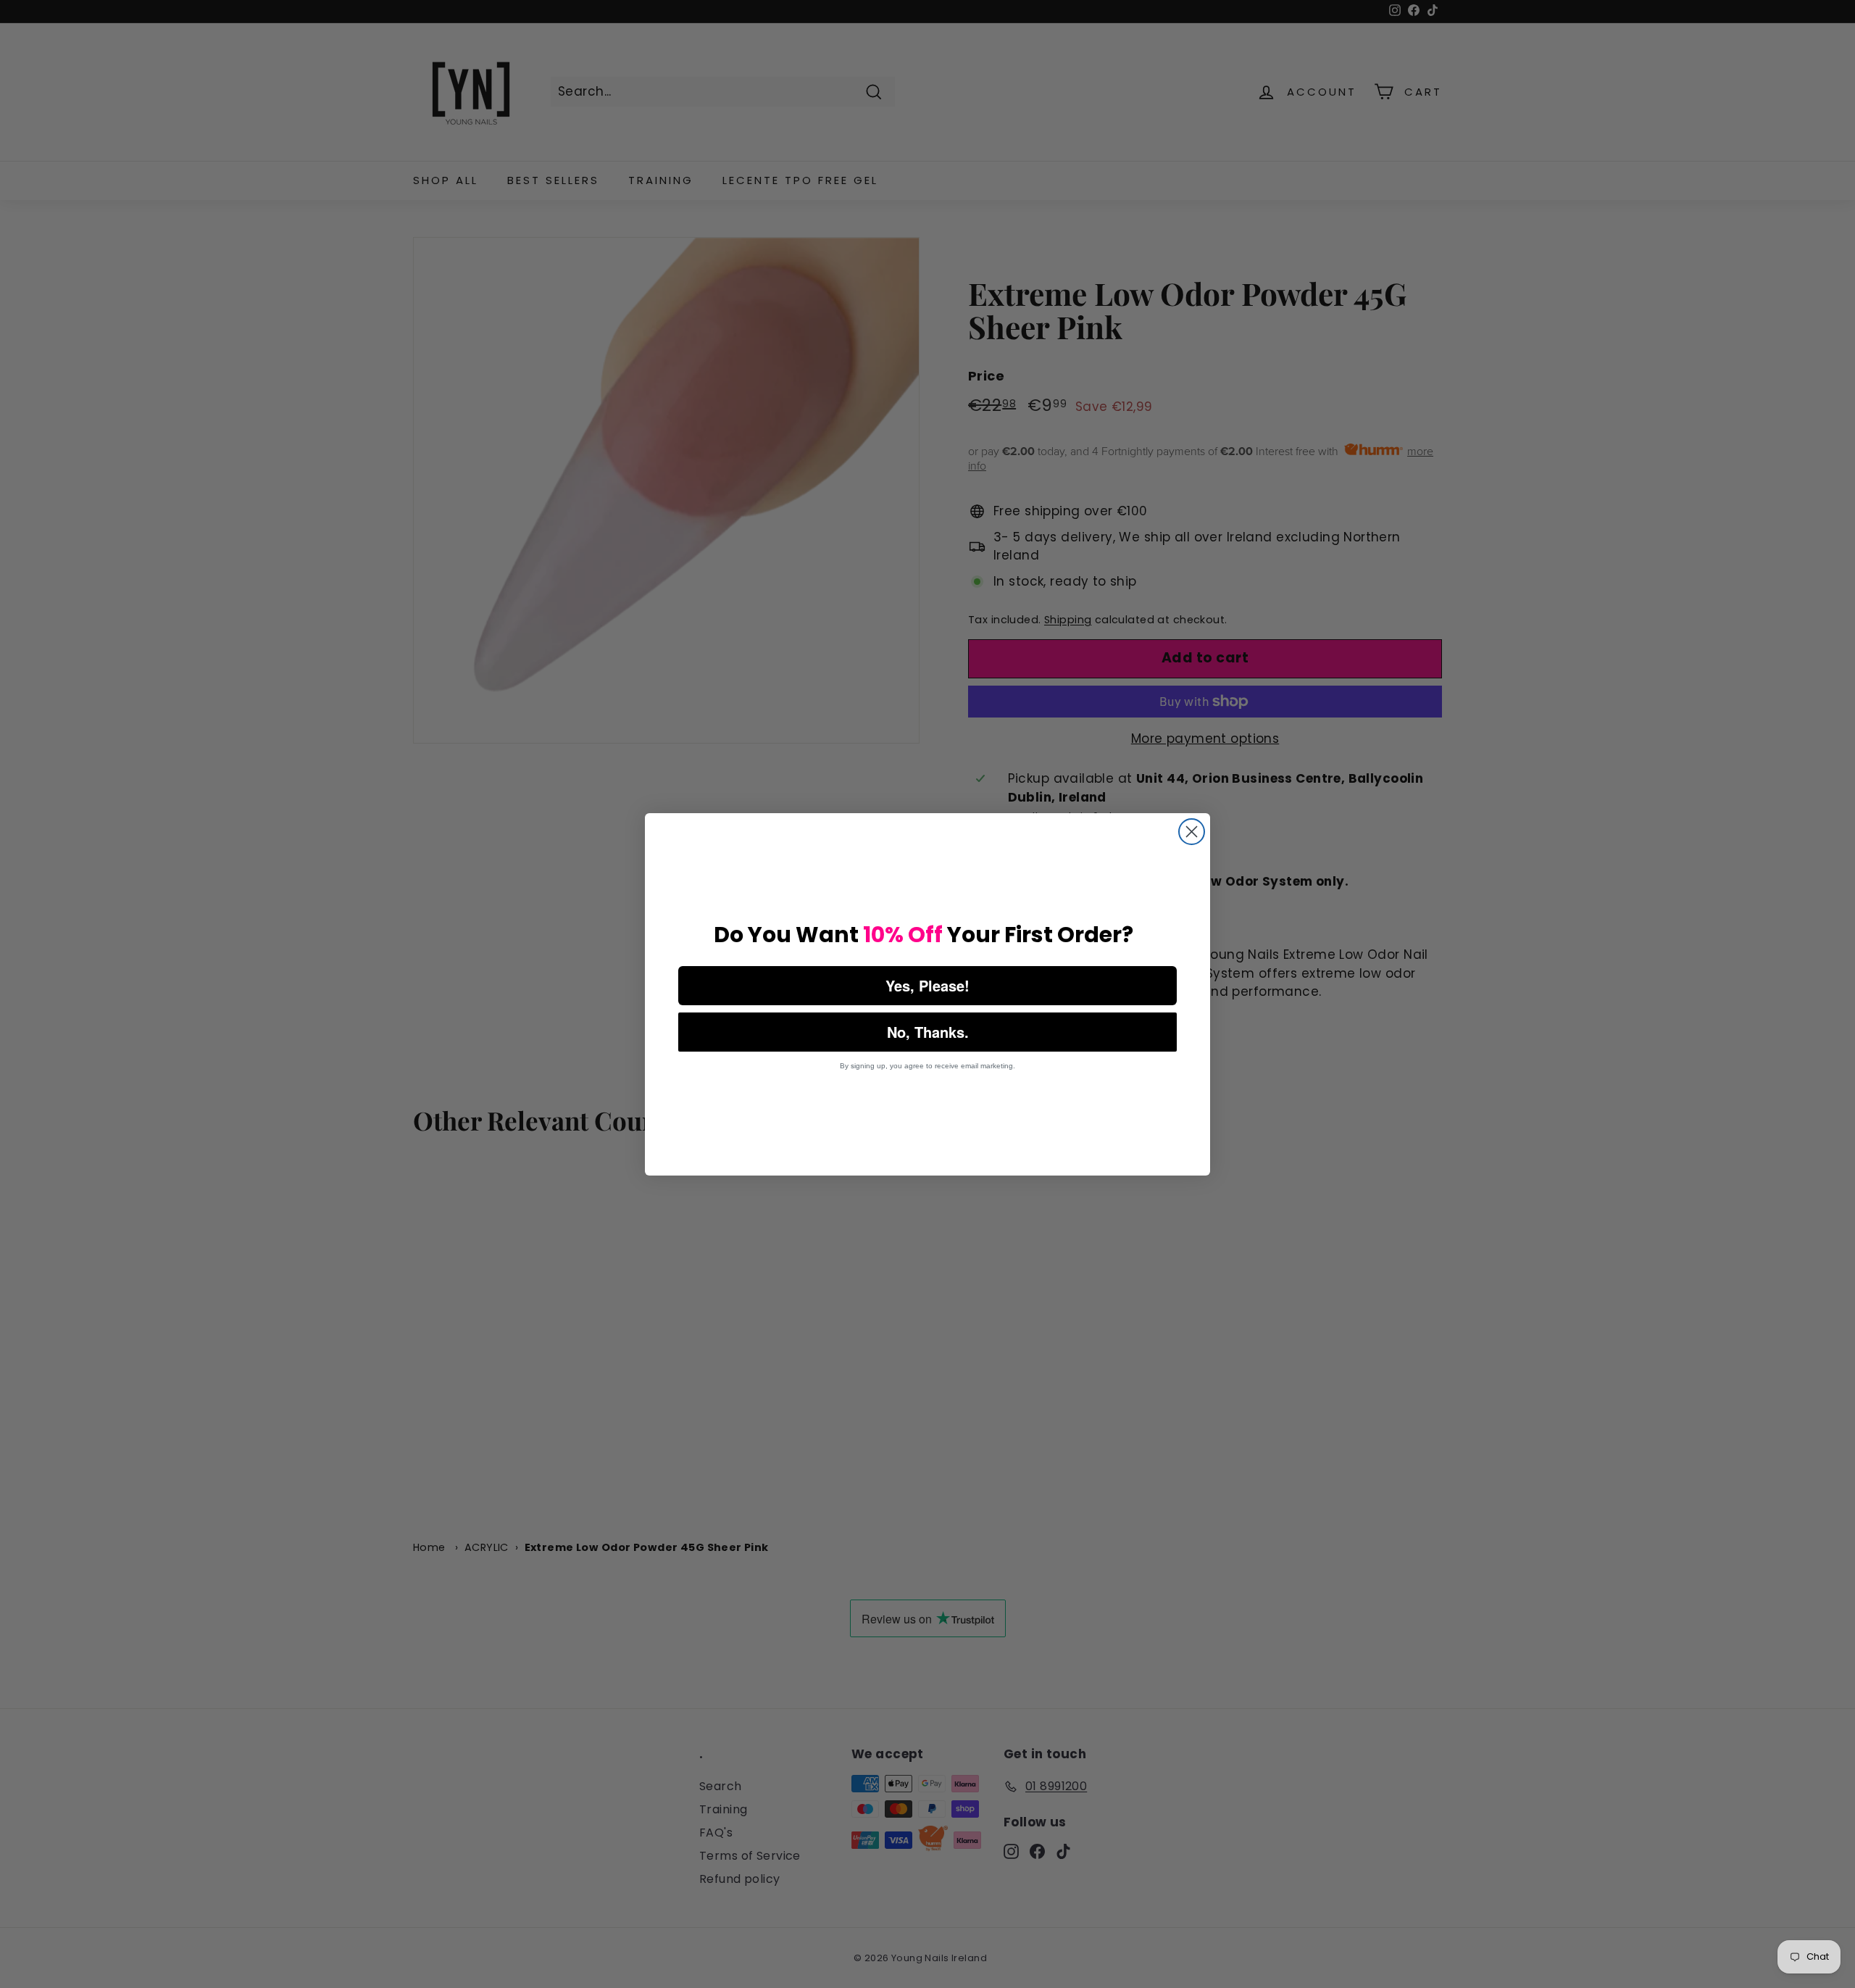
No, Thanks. (928, 1032)
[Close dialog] (1192, 832)
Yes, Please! (927, 985)
